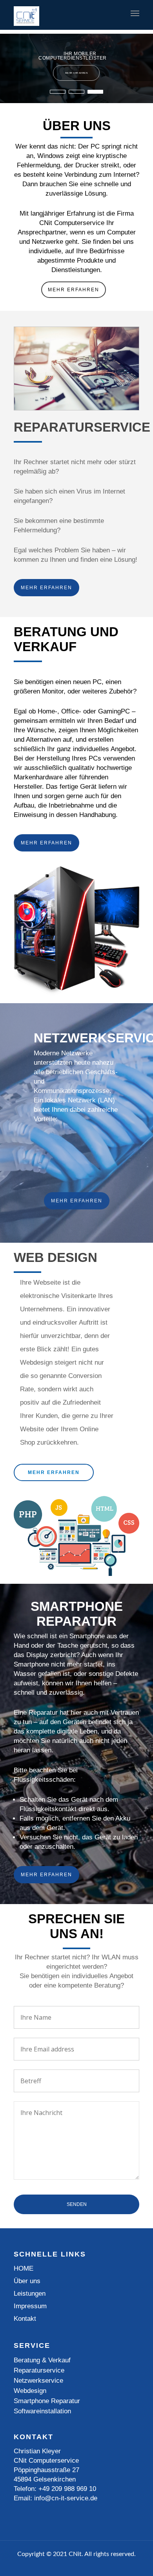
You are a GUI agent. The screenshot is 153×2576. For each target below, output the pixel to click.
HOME (24, 2268)
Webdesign (30, 2391)
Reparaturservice (39, 2370)
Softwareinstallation (42, 2411)
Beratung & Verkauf (42, 2360)
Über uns (27, 2281)
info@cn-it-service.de (66, 2498)
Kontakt (25, 2319)
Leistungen (30, 2294)
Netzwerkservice (38, 2381)
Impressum (30, 2306)
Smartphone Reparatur (47, 2401)
